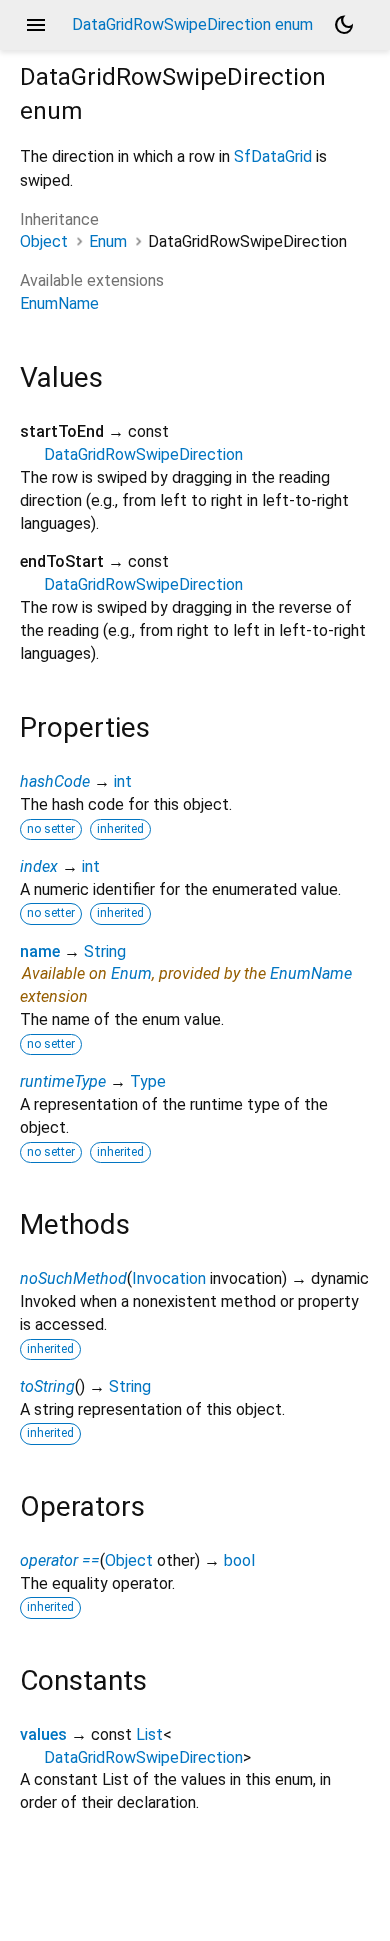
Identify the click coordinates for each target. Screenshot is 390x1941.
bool (239, 1560)
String (105, 951)
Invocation (169, 1278)
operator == (60, 1560)
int (123, 781)
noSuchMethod (73, 1278)
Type (148, 1081)
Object (44, 241)
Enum (108, 241)
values (43, 1734)
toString (47, 1386)
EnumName (59, 303)
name (40, 951)
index (39, 866)
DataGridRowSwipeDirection (143, 454)
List (149, 1734)
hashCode (55, 781)
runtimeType (63, 1081)
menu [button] (36, 25)
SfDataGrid (273, 156)
